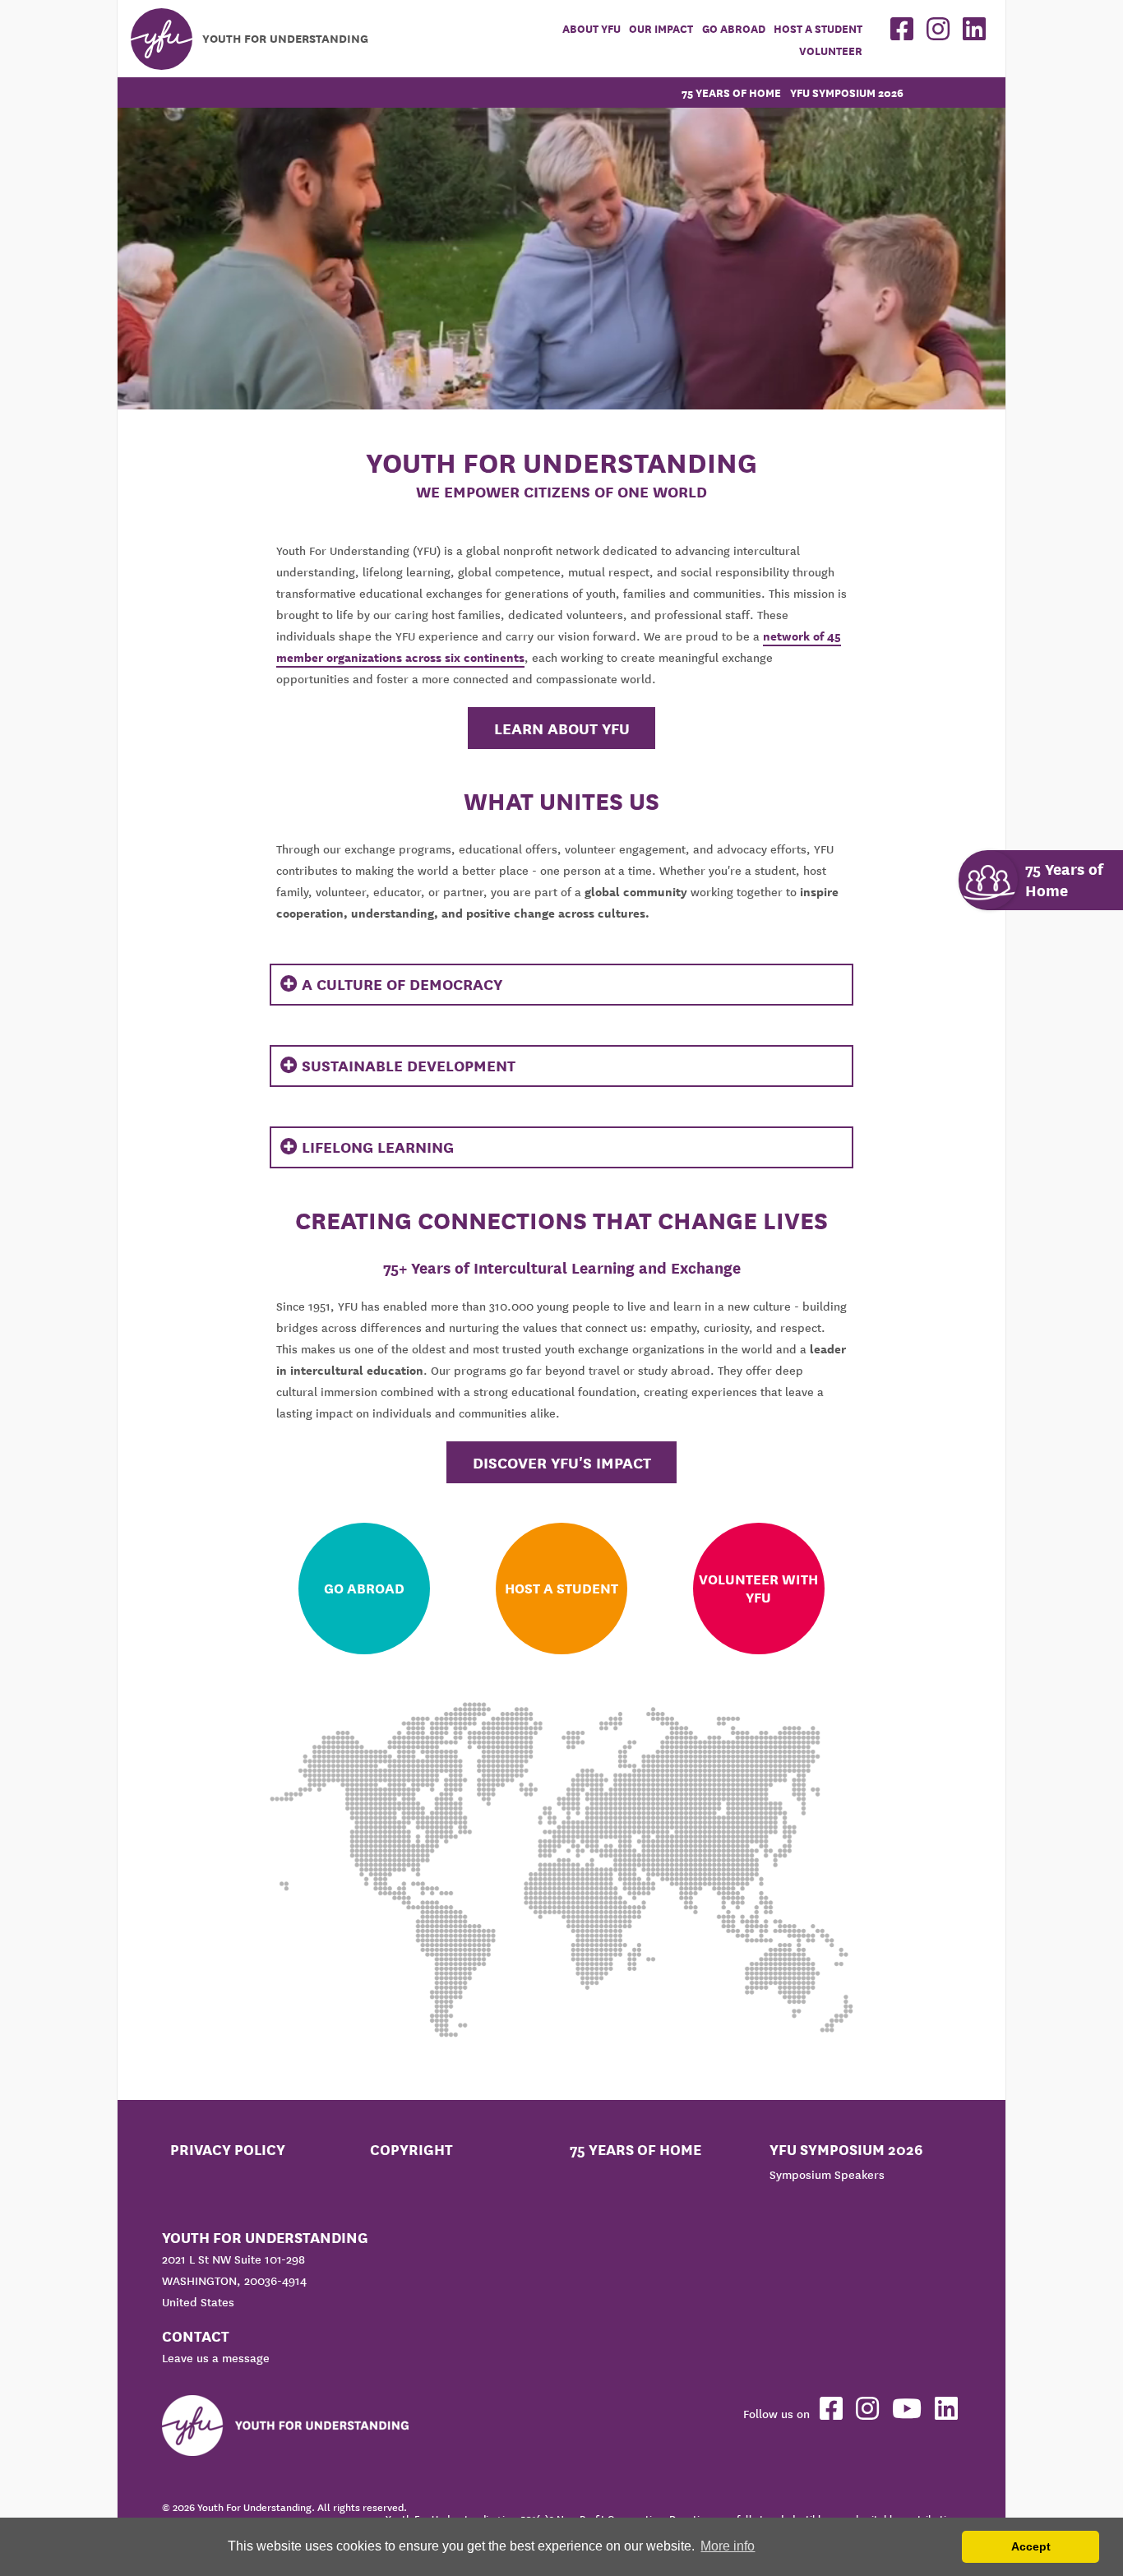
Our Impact (661, 29)
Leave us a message (216, 2358)
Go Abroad (734, 29)
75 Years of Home (731, 93)
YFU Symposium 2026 (847, 93)
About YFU (592, 29)
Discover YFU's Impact (562, 1463)
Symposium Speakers (827, 2175)
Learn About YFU (562, 728)
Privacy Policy (228, 2150)
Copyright (411, 2150)
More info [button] (728, 2546)
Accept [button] (1031, 2546)
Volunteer (831, 51)
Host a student (818, 29)
